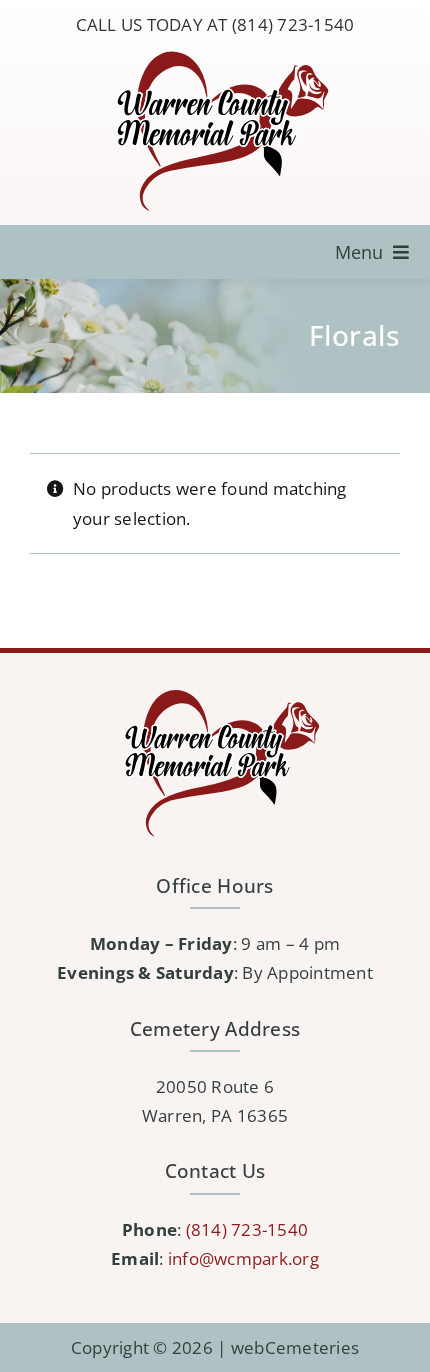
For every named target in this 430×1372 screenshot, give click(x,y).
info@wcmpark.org (243, 1258)
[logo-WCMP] (215, 52)
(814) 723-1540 (247, 1229)
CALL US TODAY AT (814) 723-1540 (215, 24)
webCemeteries (295, 1347)
